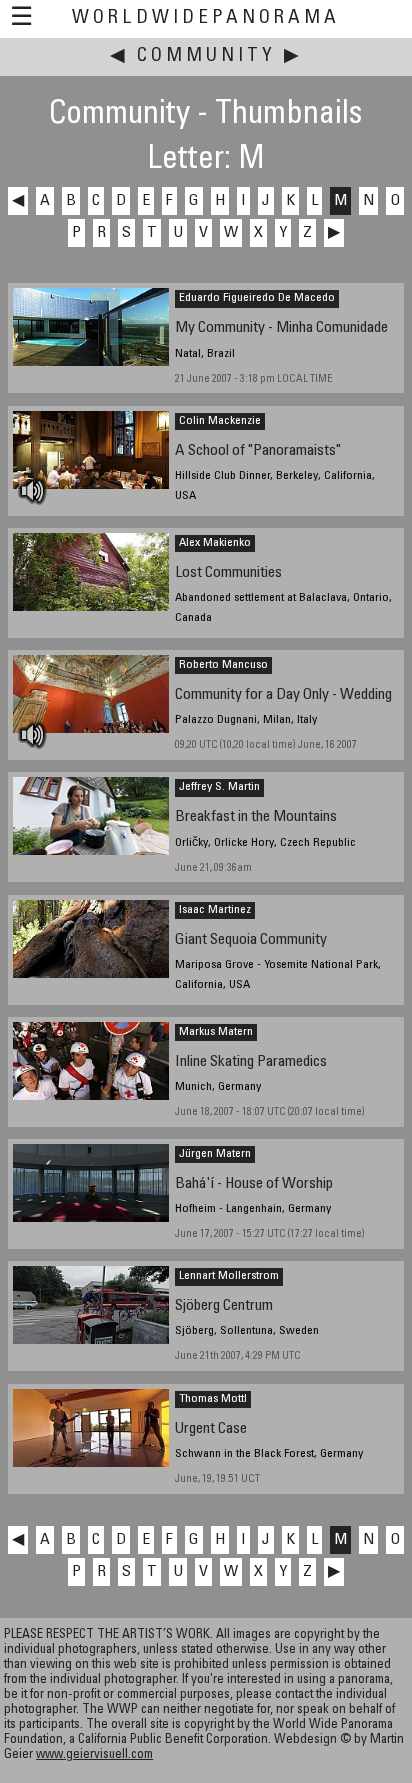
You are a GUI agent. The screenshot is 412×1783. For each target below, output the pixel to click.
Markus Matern (216, 1032)
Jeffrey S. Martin (219, 787)
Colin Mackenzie (220, 421)
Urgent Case (211, 1429)
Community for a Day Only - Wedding (283, 695)
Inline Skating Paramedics (251, 1062)
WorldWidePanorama (206, 18)
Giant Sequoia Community (251, 940)
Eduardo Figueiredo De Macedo (257, 298)
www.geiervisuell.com (94, 1755)
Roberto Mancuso (223, 665)
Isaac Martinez (215, 910)
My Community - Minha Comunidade (281, 328)
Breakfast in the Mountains (256, 817)
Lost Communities (228, 573)
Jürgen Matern (215, 1154)
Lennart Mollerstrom (229, 1276)
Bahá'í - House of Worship (254, 1184)
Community (206, 56)
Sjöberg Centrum (224, 1306)
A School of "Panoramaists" (258, 451)
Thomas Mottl (213, 1399)
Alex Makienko (215, 543)
